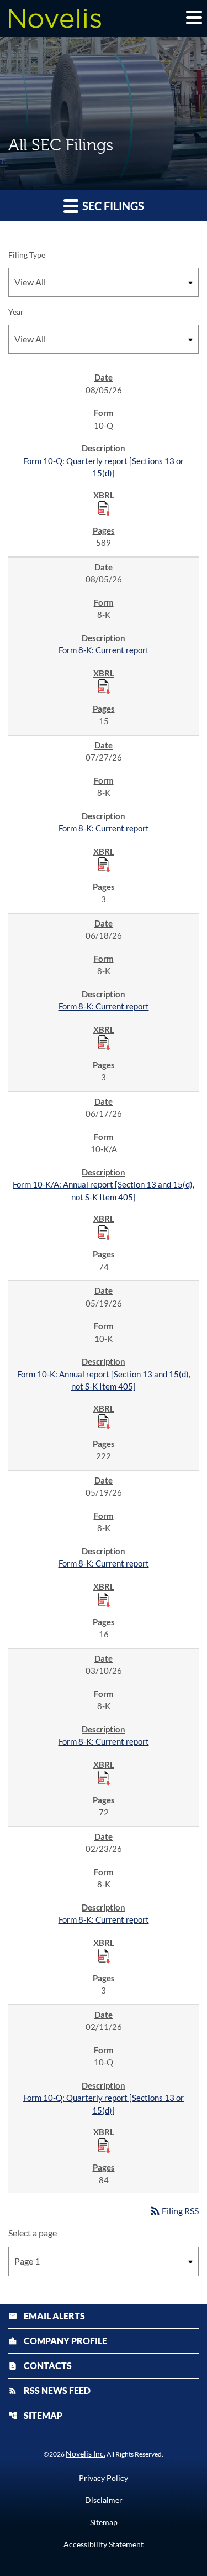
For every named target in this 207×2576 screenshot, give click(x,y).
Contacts (40, 2366)
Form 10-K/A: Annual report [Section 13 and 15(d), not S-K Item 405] (104, 1191)
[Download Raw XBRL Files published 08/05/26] (104, 508)
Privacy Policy (104, 2478)
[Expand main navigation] (193, 17)
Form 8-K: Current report (104, 650)
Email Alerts (47, 2316)
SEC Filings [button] (112, 206)
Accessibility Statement (104, 2544)
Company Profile (58, 2341)
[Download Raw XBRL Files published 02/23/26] (104, 1955)
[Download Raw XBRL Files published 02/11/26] (104, 2145)
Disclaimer (104, 2500)
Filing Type (27, 255)
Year (16, 312)
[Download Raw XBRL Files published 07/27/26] (104, 864)
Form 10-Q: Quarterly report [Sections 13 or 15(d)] (104, 467)
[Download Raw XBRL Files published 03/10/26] (104, 1777)
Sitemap (35, 2415)
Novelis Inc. (86, 2453)
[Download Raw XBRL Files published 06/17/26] (104, 1232)
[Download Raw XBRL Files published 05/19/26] (104, 1421)
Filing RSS (174, 2211)
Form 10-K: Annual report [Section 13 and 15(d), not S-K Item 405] (104, 1380)
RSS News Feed (49, 2390)
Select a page (33, 2233)
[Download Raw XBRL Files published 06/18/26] (104, 1042)
